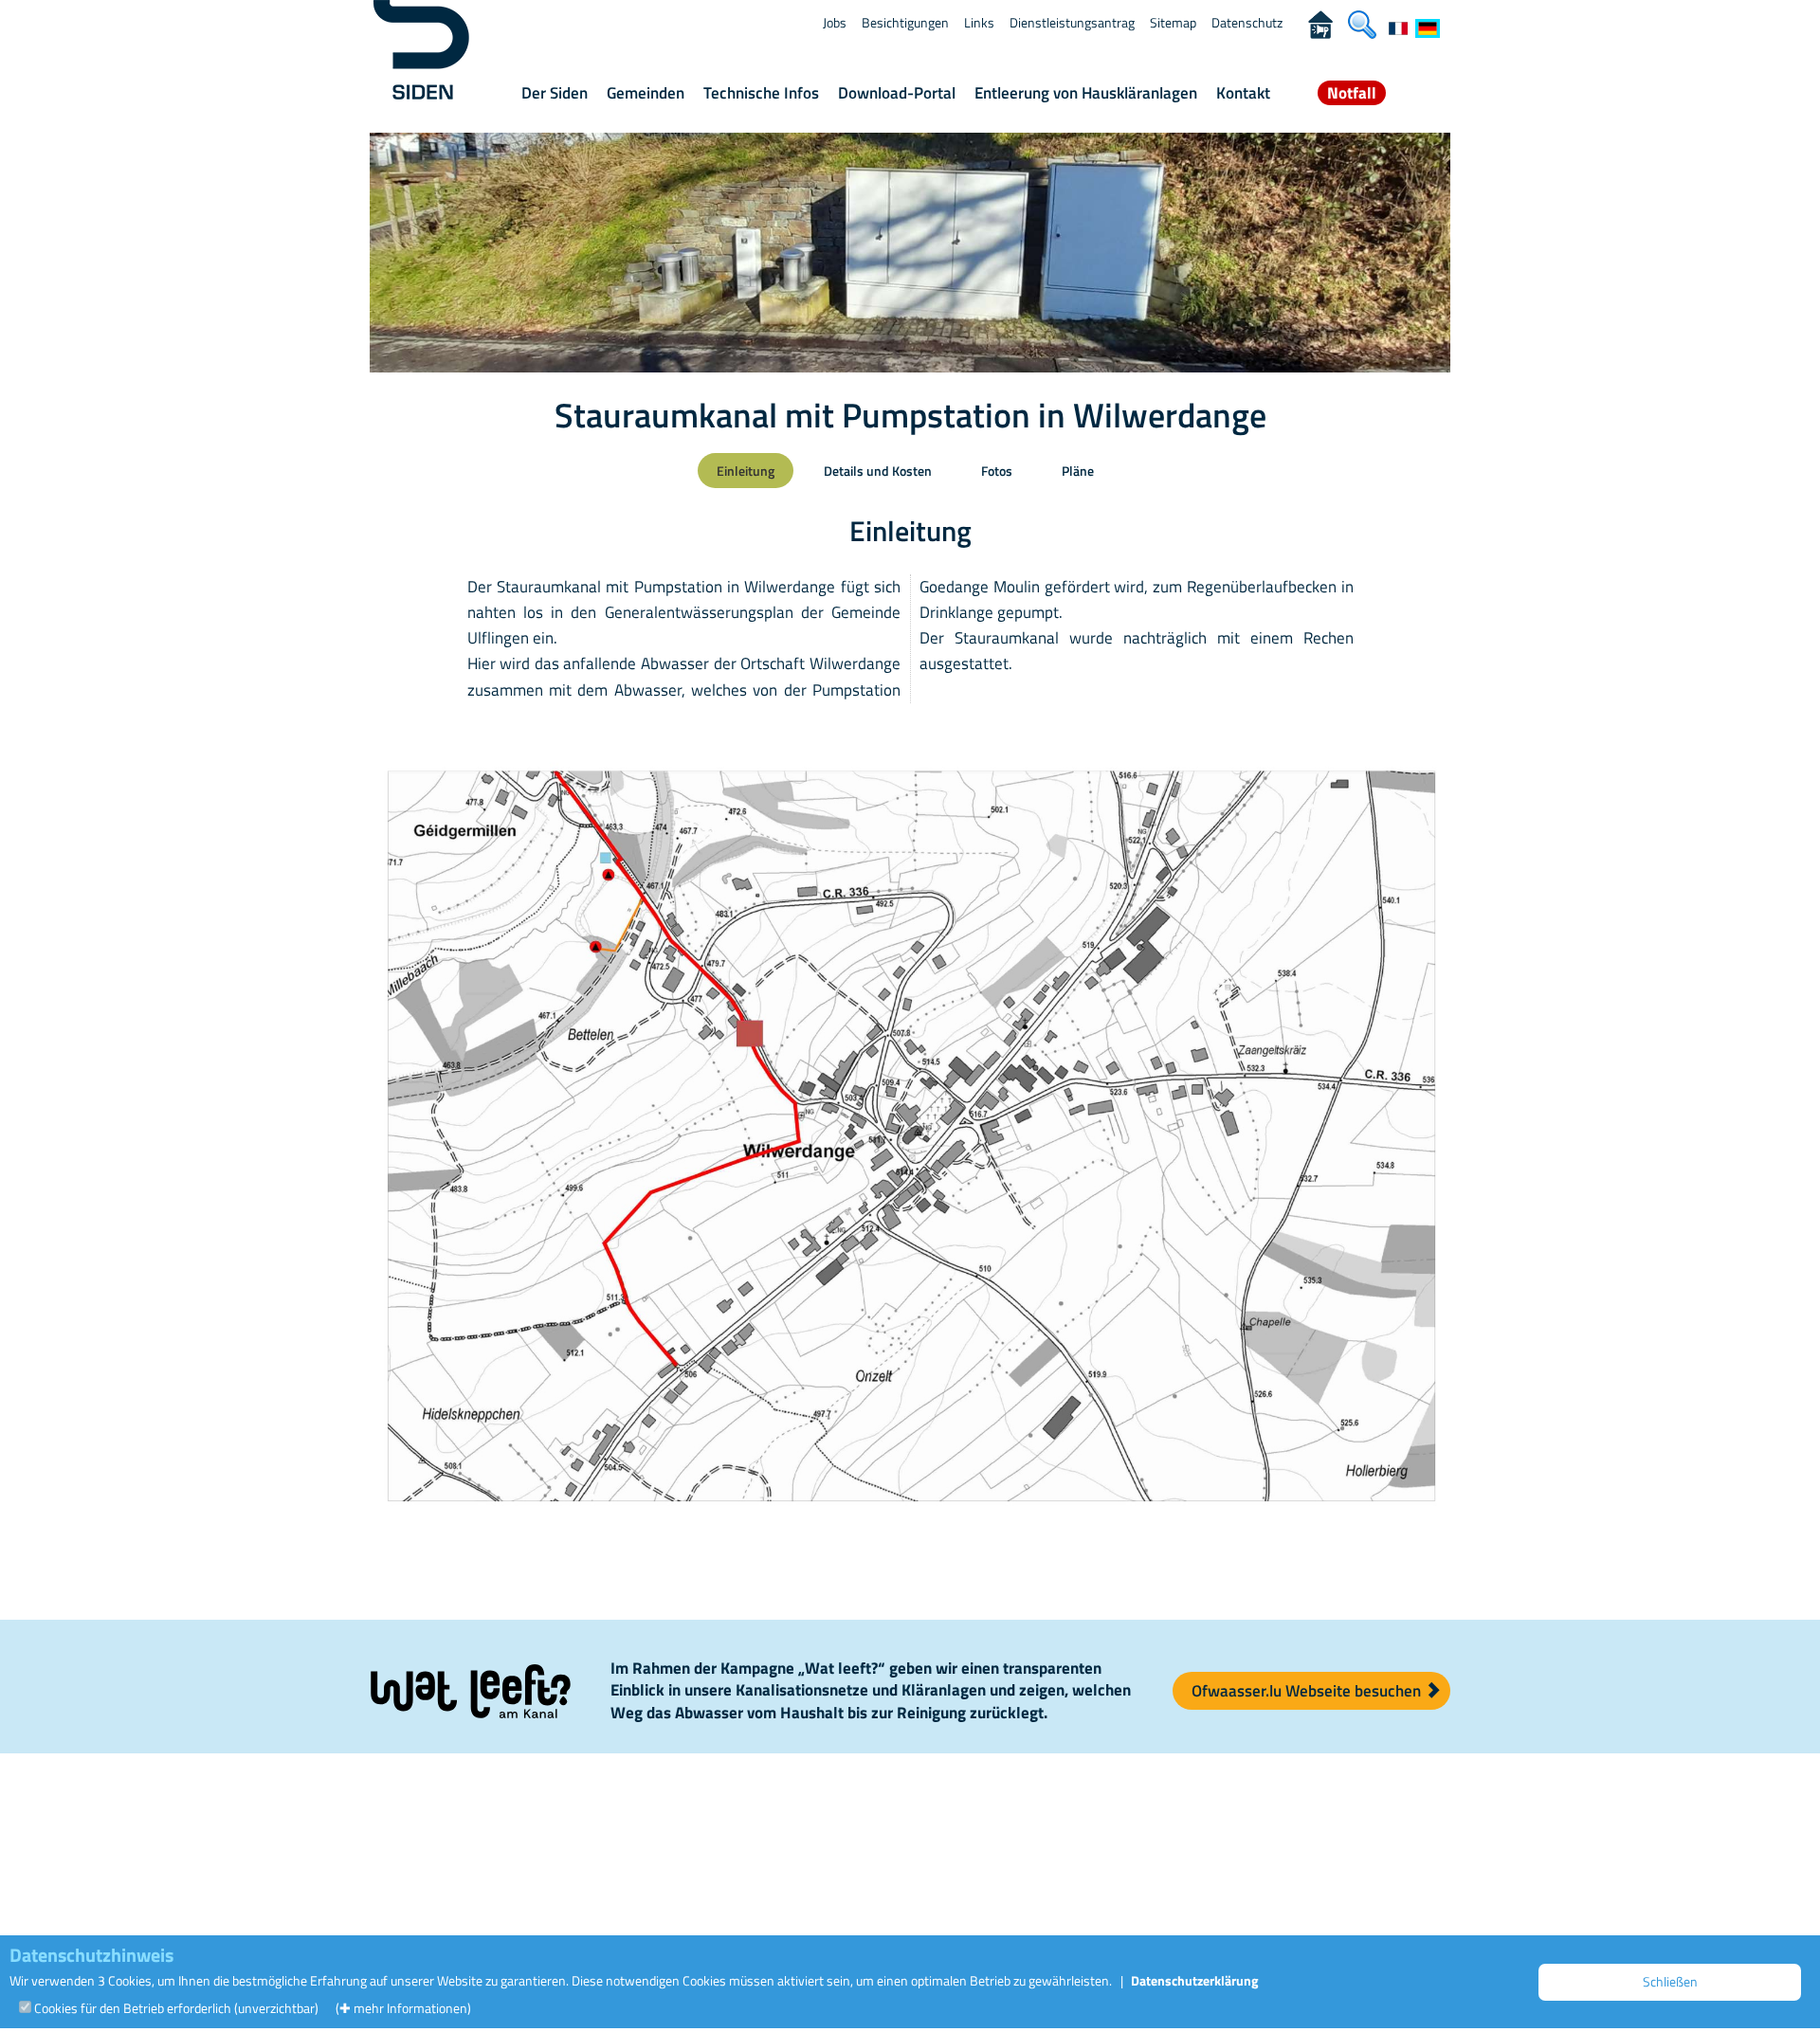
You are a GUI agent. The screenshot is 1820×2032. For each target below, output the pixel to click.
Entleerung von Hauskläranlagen (1086, 93)
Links (979, 22)
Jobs (835, 22)
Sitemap (1173, 22)
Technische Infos (761, 93)
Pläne (1078, 471)
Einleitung (746, 471)
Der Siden (555, 93)
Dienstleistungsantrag (1072, 22)
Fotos (997, 471)
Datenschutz (1247, 22)
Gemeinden (646, 93)
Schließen (1670, 1981)
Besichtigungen (905, 22)
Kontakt (1243, 93)
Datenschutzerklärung (1194, 1980)
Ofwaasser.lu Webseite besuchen (1308, 1691)
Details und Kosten (878, 471)
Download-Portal (897, 93)
